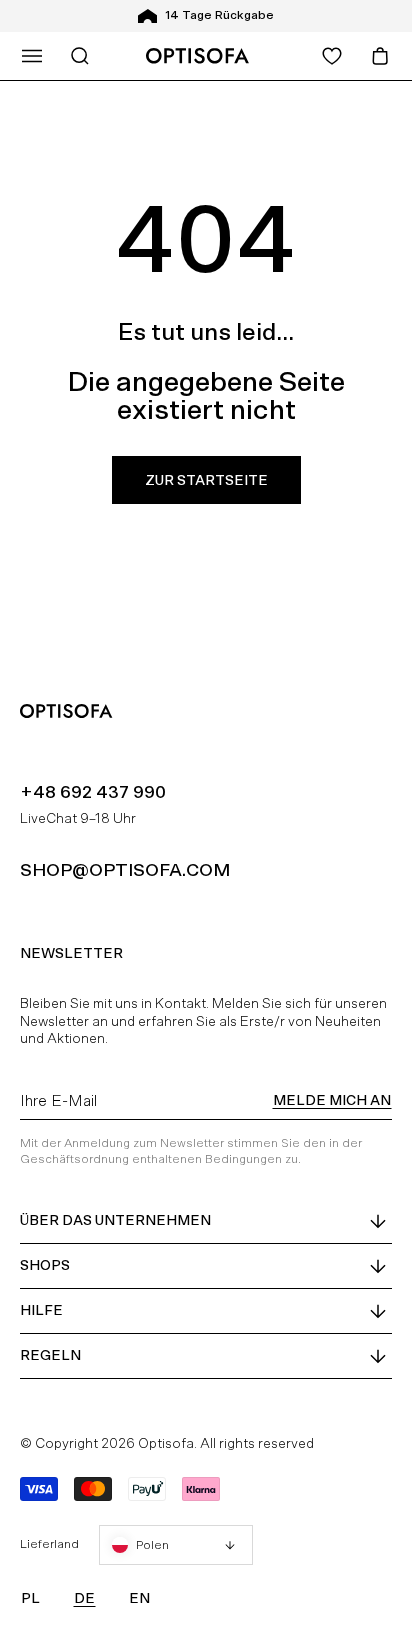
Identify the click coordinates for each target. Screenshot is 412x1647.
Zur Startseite (206, 480)
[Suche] (80, 56)
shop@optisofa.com (125, 869)
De (84, 1598)
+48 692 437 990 (93, 791)
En (139, 1598)
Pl (30, 1598)
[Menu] (32, 56)
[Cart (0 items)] (380, 56)
